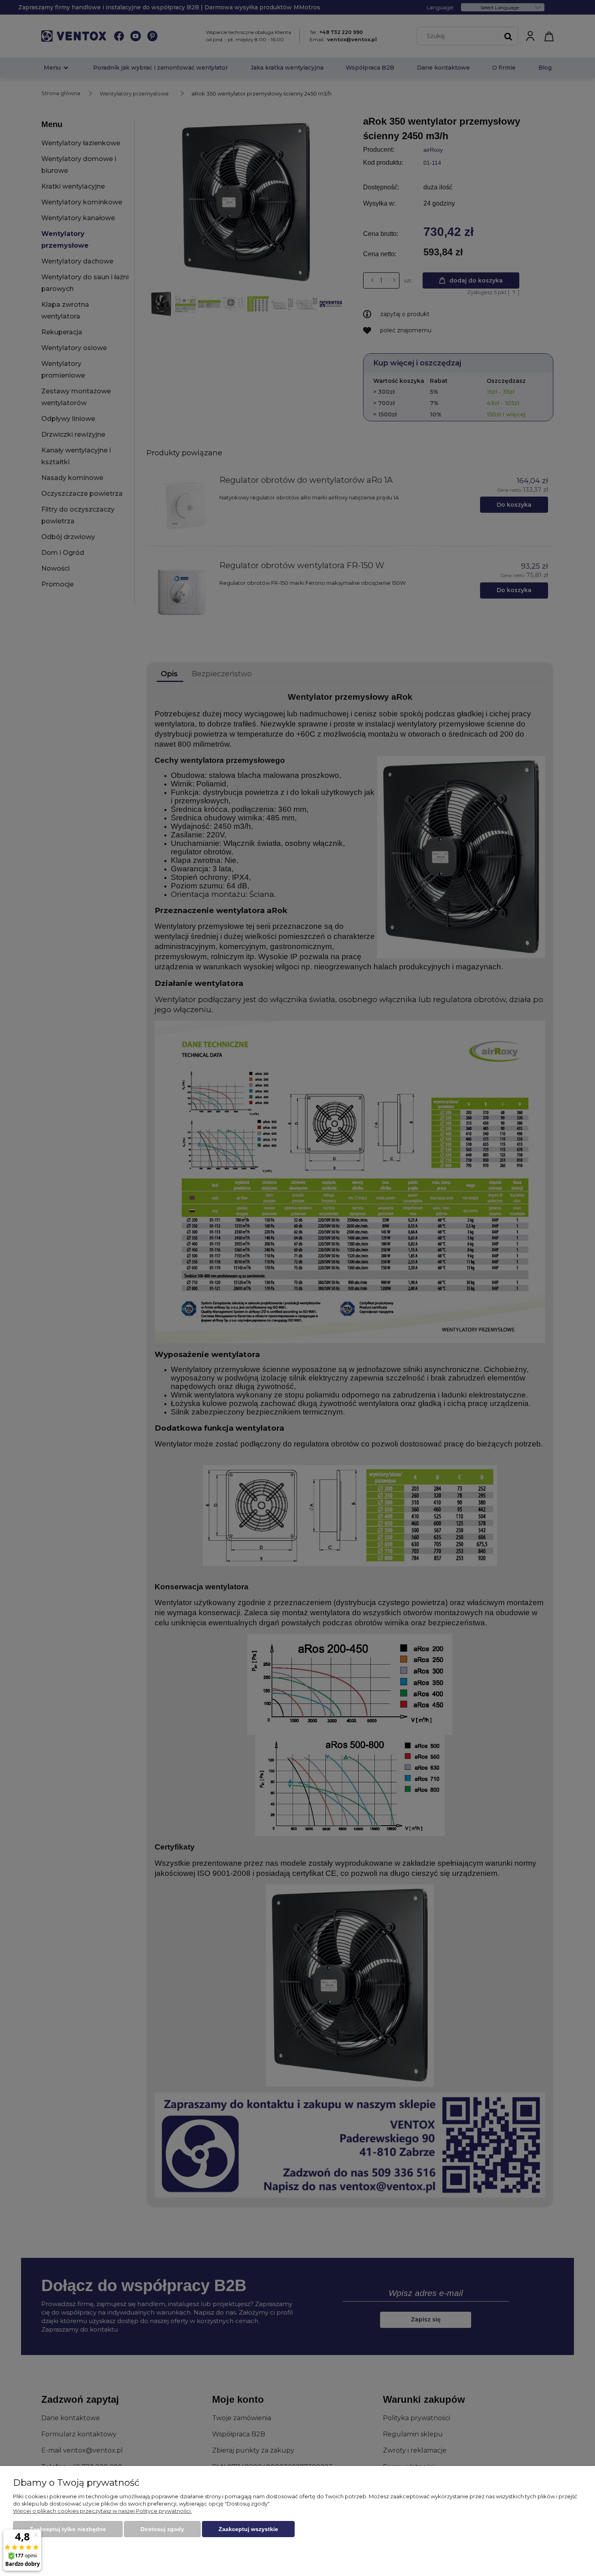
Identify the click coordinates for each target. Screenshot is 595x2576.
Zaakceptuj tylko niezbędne (68, 2529)
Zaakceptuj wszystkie (248, 2529)
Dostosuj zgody (162, 2529)
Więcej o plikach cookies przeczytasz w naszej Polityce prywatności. (102, 2511)
